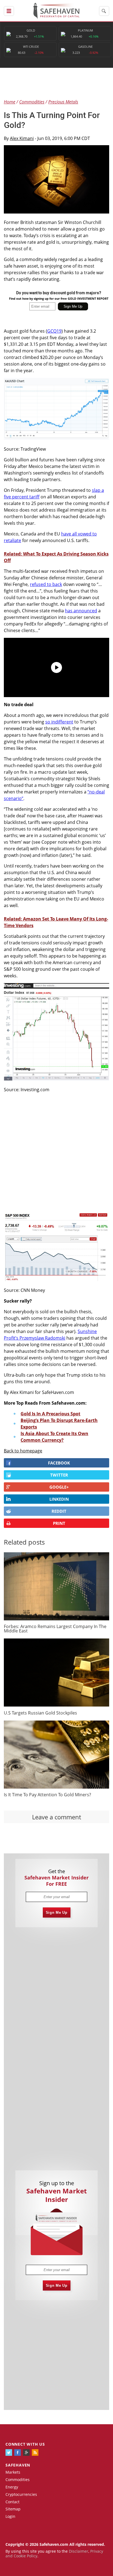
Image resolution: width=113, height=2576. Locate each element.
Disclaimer (79, 2551)
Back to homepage (23, 1451)
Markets (13, 2472)
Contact (12, 2502)
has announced (81, 611)
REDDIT (59, 1511)
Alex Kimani (22, 138)
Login (10, 2516)
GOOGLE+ (59, 1487)
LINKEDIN (59, 1499)
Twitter (59, 1475)
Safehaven (18, 2465)
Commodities (18, 2480)
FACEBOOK (59, 1463)
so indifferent (59, 722)
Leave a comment (57, 1817)
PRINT (59, 1523)
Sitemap (13, 2509)
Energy (12, 2487)
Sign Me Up (57, 1913)
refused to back (46, 584)
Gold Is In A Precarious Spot (50, 1414)
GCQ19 (54, 331)
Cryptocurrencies (21, 2494)
